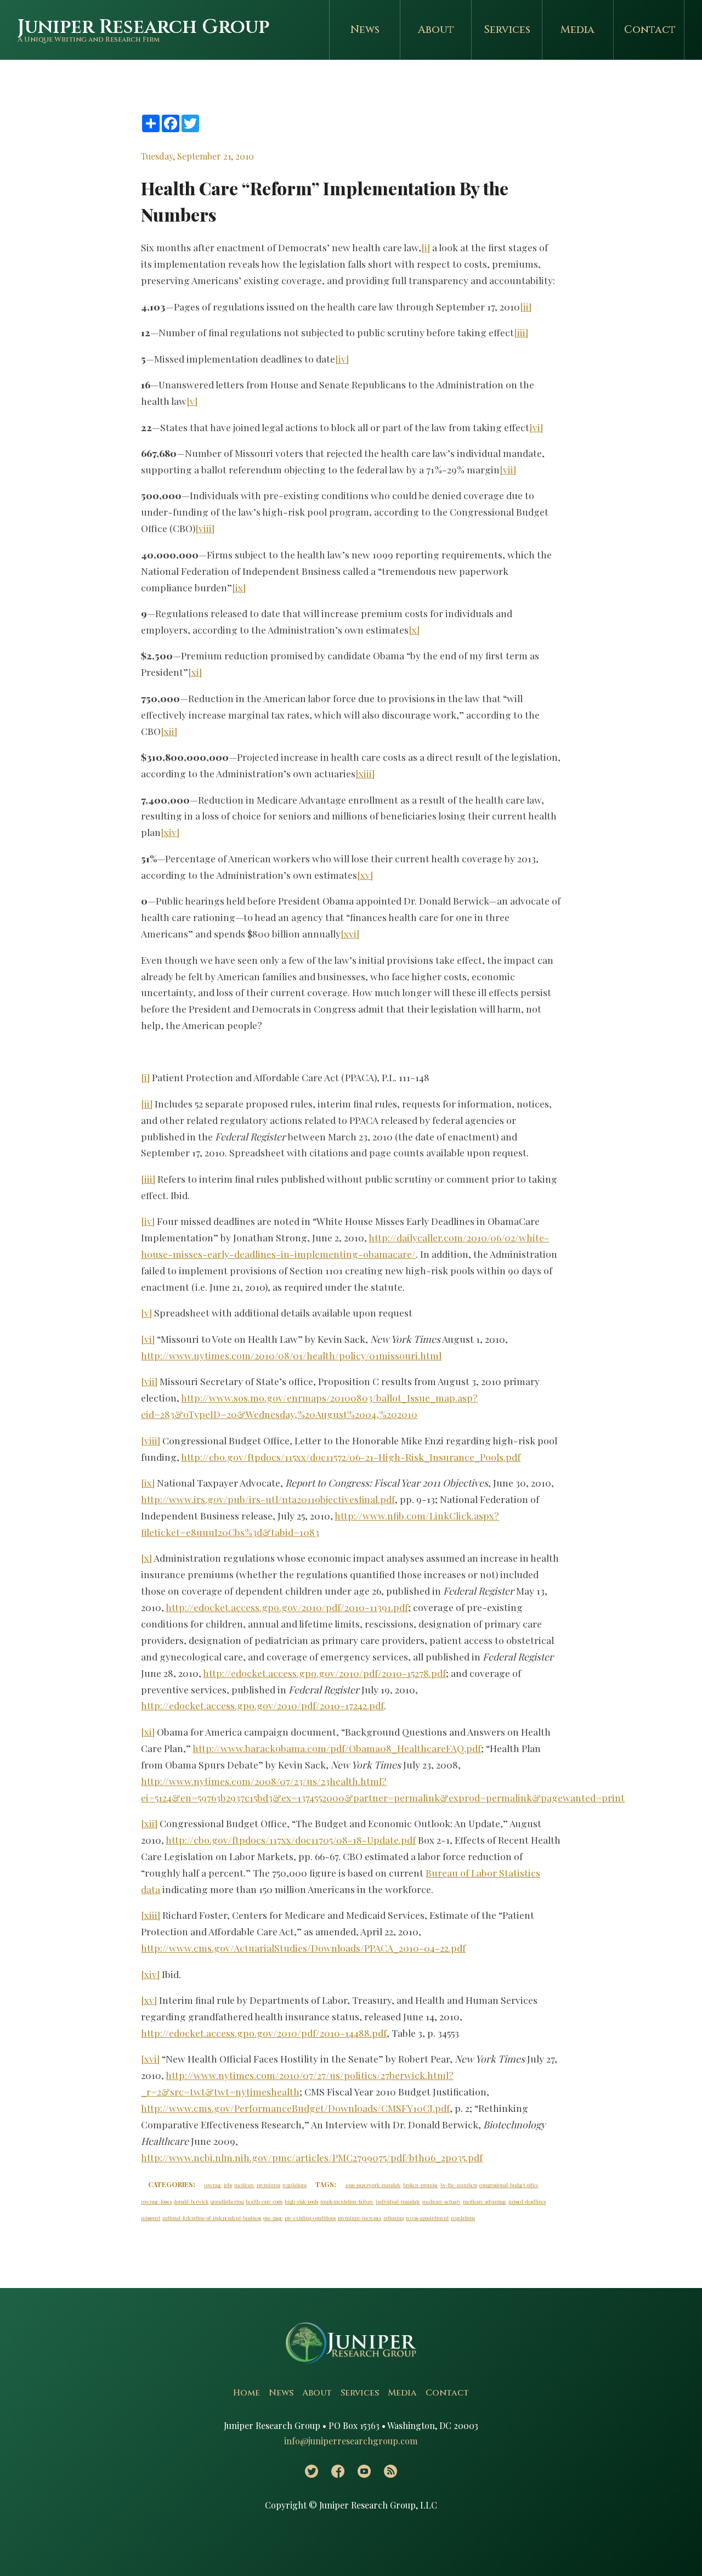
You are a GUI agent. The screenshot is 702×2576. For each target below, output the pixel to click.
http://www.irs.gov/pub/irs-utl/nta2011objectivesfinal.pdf (268, 1499)
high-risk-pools (301, 2201)
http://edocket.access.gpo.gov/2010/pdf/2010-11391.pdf (287, 1607)
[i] (426, 247)
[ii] (526, 306)
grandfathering (227, 2201)
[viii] (205, 528)
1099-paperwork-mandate (373, 2185)
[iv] (342, 358)
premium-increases (360, 2218)
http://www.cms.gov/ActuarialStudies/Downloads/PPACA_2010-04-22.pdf (303, 1948)
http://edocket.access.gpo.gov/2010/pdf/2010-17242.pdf (262, 1705)
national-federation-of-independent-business (212, 2218)
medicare (244, 2185)
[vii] (508, 469)
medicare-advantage (485, 2201)
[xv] (365, 875)
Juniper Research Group (143, 27)
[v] (192, 401)
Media (578, 30)
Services (507, 30)
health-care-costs (264, 2201)
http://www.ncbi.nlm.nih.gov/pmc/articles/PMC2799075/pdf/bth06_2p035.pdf (312, 2157)
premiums (268, 2185)
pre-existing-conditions (310, 2218)
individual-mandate (398, 2201)
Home (247, 2393)
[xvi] (350, 933)
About (436, 30)
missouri (151, 2218)
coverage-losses (156, 2201)
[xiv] (170, 832)
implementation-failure (347, 2201)
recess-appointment (427, 2218)
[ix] (239, 587)
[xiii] (365, 773)
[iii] (521, 332)
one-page (273, 2218)
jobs (228, 2185)
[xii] (169, 731)
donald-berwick (191, 2201)
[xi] (195, 672)
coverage (213, 2185)
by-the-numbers (459, 2185)
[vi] (536, 427)
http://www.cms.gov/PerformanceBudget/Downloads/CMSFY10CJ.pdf (295, 2108)
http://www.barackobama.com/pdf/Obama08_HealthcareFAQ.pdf (337, 1748)
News (365, 30)
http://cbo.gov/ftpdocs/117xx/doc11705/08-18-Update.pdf (291, 1840)
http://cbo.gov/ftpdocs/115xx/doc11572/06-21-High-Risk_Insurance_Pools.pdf (351, 1457)
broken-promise (421, 2185)
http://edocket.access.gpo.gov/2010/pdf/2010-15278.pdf (324, 1673)
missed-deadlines (527, 2201)
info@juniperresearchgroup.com (351, 2441)
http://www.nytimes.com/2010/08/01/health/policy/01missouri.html (291, 1355)
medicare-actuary (441, 2201)
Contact (650, 30)
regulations (295, 2185)
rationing (394, 2218)
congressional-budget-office (509, 2185)
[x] (414, 629)
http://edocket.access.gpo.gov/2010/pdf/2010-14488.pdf (264, 2033)
